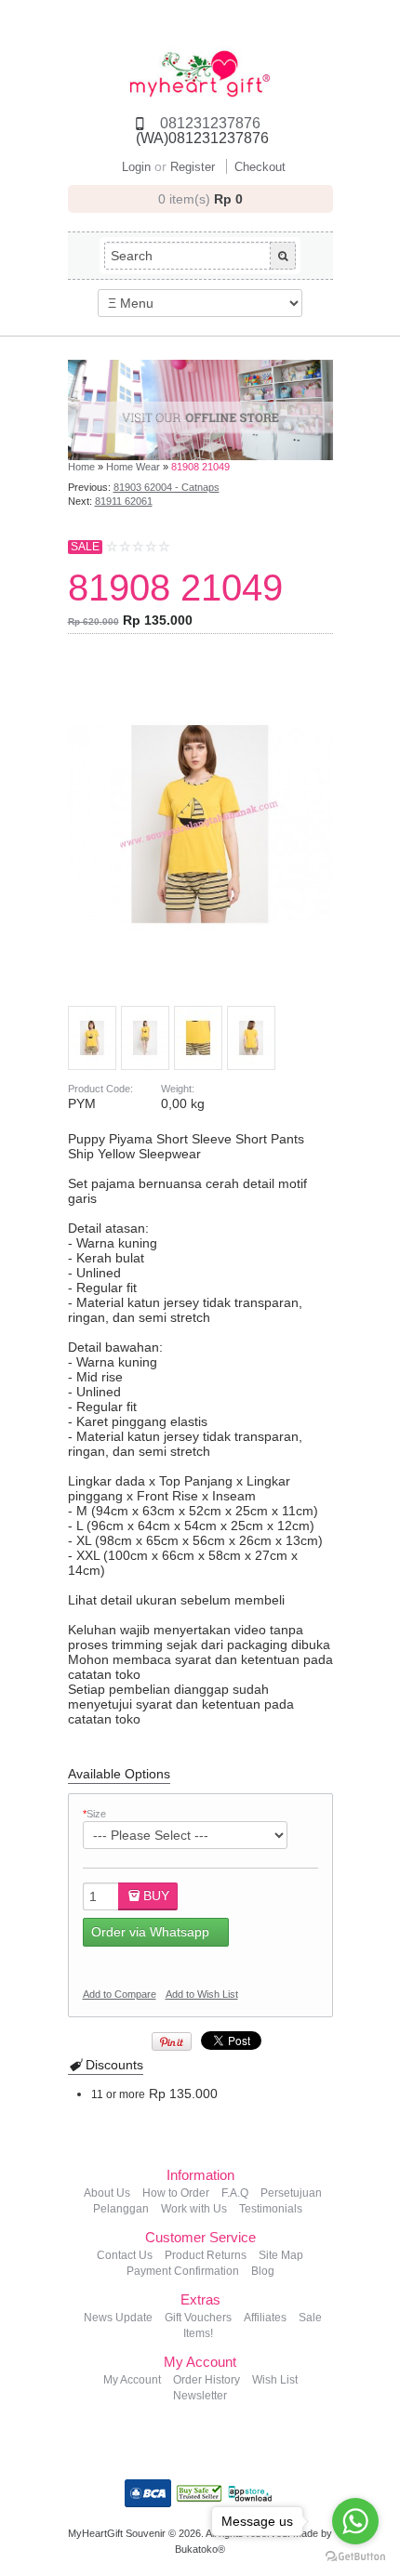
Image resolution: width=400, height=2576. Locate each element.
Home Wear (133, 467)
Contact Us (125, 2255)
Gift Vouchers (198, 2318)
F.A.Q (235, 2193)
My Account (132, 2380)
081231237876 (210, 123)
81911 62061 (124, 501)
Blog (263, 2271)
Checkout (260, 167)
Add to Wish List (202, 1994)
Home (81, 467)
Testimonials (271, 2209)
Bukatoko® (200, 2549)
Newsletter (200, 2396)
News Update (118, 2318)
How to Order (176, 2193)
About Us (107, 2193)
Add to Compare (120, 1994)
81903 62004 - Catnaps (167, 487)
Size (94, 1814)
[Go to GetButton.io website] (355, 2557)
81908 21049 (200, 467)
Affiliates (265, 2318)
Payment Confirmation (183, 2271)
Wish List (275, 2380)
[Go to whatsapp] (355, 2521)
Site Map (281, 2255)
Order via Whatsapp (150, 1932)
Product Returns (206, 2255)
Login (136, 167)
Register (193, 167)
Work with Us (194, 2209)
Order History (207, 2380)
